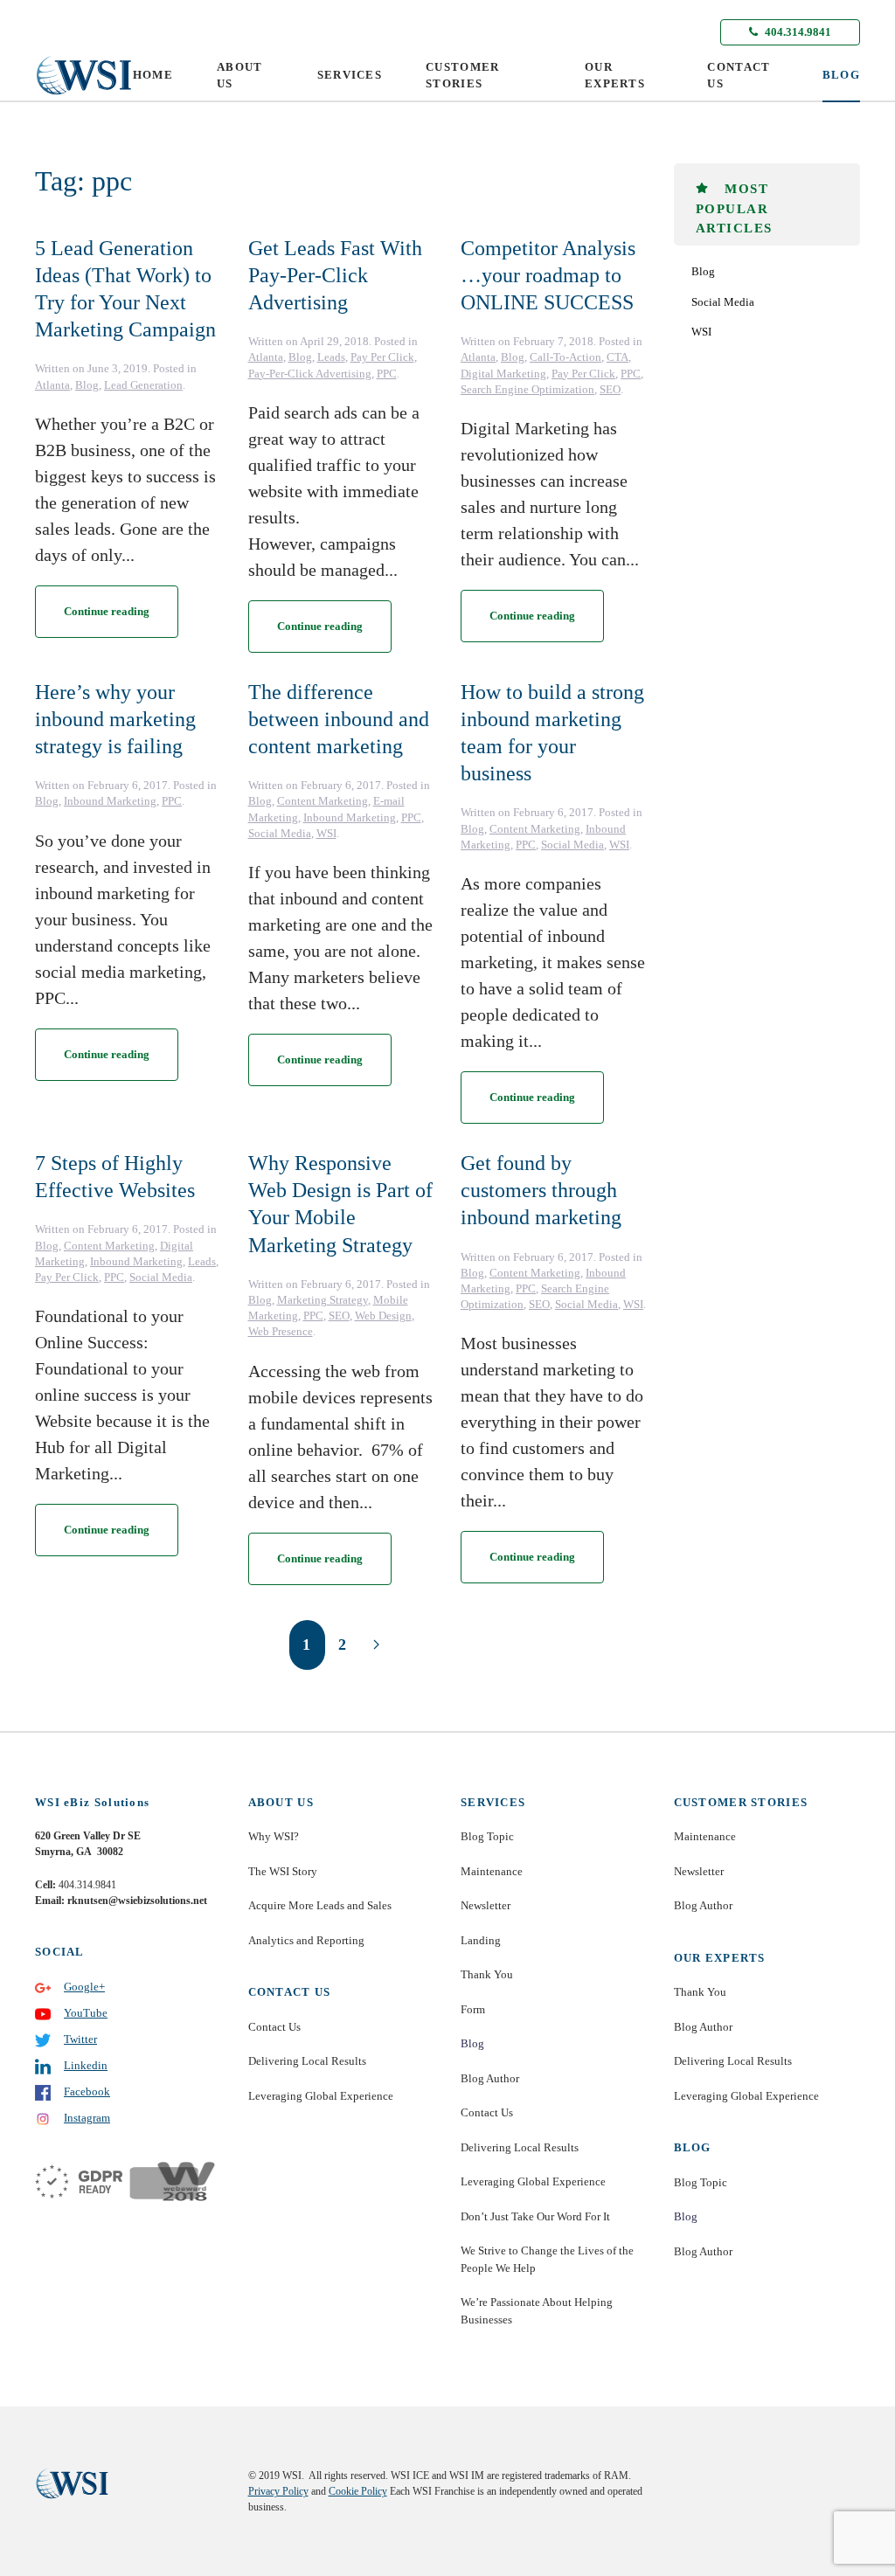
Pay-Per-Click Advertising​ (310, 374)
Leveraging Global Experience (321, 2096)
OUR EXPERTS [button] (615, 76)
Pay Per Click (382, 357)
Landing (481, 1940)
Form (473, 2009)
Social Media (280, 833)
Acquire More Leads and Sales (320, 1905)
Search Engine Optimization (527, 389)
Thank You (487, 1974)
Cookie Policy (358, 2491)
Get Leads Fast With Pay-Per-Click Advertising (335, 275)
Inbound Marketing (110, 801)
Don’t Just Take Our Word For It (535, 2216)
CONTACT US (739, 76)
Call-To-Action (565, 357)
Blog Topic (487, 1836)
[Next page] (376, 1645)
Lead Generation (143, 385)
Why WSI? (274, 1836)
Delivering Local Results (307, 2061)
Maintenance (492, 1871)
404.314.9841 (797, 32)
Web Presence (281, 1331)
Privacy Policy (278, 2491)
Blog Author (490, 2078)
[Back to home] (84, 75)
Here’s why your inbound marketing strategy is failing (115, 719)
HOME (153, 75)
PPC (387, 374)
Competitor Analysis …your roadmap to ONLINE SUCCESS (548, 275)
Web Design (383, 1316)
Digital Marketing (503, 374)
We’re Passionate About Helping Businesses (537, 2311)
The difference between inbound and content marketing (339, 719)
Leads (331, 357)
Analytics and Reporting (306, 1940)
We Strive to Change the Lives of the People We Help (547, 2259)
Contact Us (274, 2027)
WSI (326, 833)
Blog (87, 385)
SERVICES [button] (350, 75)
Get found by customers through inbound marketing (541, 1190)
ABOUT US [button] (240, 76)
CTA (617, 357)
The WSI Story (283, 1871)
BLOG (841, 75)
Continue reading (107, 611)
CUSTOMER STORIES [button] (462, 76)
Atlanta (52, 385)
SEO (610, 389)
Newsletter (486, 1905)
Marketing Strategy (323, 1300)
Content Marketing (323, 801)
